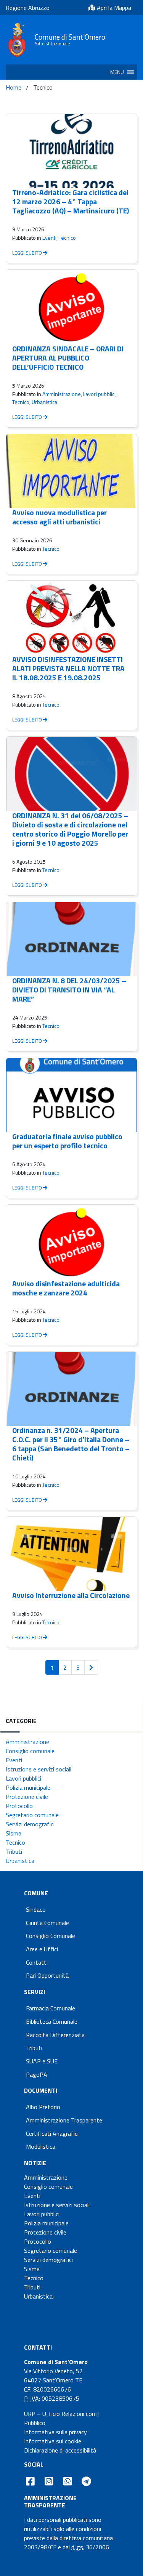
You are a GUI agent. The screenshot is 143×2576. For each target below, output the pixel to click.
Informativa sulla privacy (55, 2432)
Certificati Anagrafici (52, 2134)
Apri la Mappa (113, 8)
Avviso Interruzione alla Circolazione (71, 1595)
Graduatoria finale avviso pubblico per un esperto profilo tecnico (67, 1141)
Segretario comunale (32, 1815)
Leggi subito (28, 253)
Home (14, 87)
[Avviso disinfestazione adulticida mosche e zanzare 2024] (71, 1242)
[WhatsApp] (67, 2481)
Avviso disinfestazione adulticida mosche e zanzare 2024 (66, 1288)
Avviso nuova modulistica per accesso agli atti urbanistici (59, 517)
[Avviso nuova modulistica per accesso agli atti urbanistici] (71, 471)
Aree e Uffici (42, 1949)
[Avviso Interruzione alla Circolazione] (71, 1554)
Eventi (49, 238)
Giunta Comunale (47, 1923)
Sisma (14, 1833)
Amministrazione (62, 394)
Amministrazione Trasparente (64, 2120)
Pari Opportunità (47, 1975)
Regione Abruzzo (28, 8)
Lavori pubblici (99, 394)
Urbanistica (44, 402)
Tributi (14, 1851)
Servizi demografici (30, 1824)
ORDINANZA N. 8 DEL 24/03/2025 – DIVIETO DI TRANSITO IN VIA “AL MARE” (69, 990)
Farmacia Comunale (51, 2008)
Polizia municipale (28, 1787)
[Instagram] (49, 2481)
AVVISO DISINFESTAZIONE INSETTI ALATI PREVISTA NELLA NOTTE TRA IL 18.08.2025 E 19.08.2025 (68, 668)
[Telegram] (87, 2481)
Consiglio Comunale (51, 1936)
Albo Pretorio (43, 2107)
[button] (117, 72)
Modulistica (41, 2146)
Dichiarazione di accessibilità (60, 2450)
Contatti (37, 1962)
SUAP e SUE (42, 2061)
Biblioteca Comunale (52, 2021)
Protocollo (19, 1806)
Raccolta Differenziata (55, 2035)
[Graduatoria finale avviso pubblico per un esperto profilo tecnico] (71, 1095)
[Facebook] (30, 2481)
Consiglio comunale (30, 1751)
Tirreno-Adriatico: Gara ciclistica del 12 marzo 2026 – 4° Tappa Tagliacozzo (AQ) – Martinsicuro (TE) (71, 201)
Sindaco (36, 1909)
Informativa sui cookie (53, 2441)
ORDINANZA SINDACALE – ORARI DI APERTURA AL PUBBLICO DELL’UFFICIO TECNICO (68, 358)
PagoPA (37, 2074)
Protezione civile (27, 1797)
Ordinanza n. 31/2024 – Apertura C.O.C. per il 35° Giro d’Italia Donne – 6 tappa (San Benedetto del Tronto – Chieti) (71, 1444)
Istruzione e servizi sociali (39, 1769)
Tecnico (67, 238)
